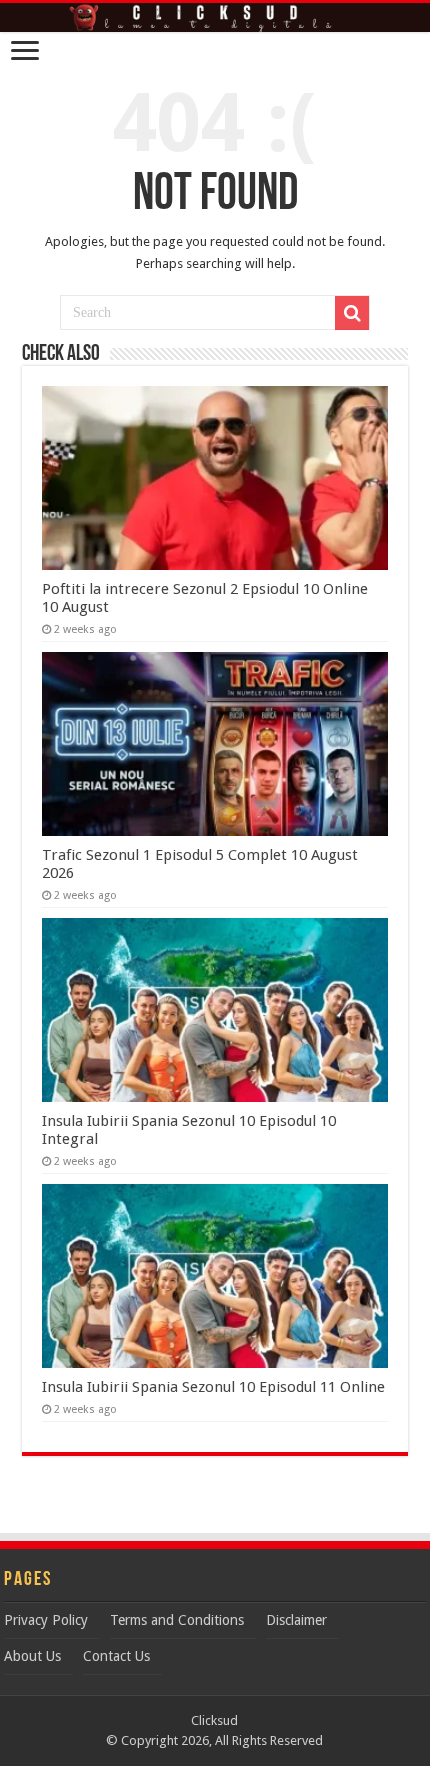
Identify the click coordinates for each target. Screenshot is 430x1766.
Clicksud (214, 1720)
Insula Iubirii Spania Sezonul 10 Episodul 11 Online (213, 1387)
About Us (32, 1656)
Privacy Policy (46, 1620)
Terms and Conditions (177, 1620)
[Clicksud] (215, 17)
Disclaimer (296, 1620)
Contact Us (116, 1656)
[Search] (352, 313)
